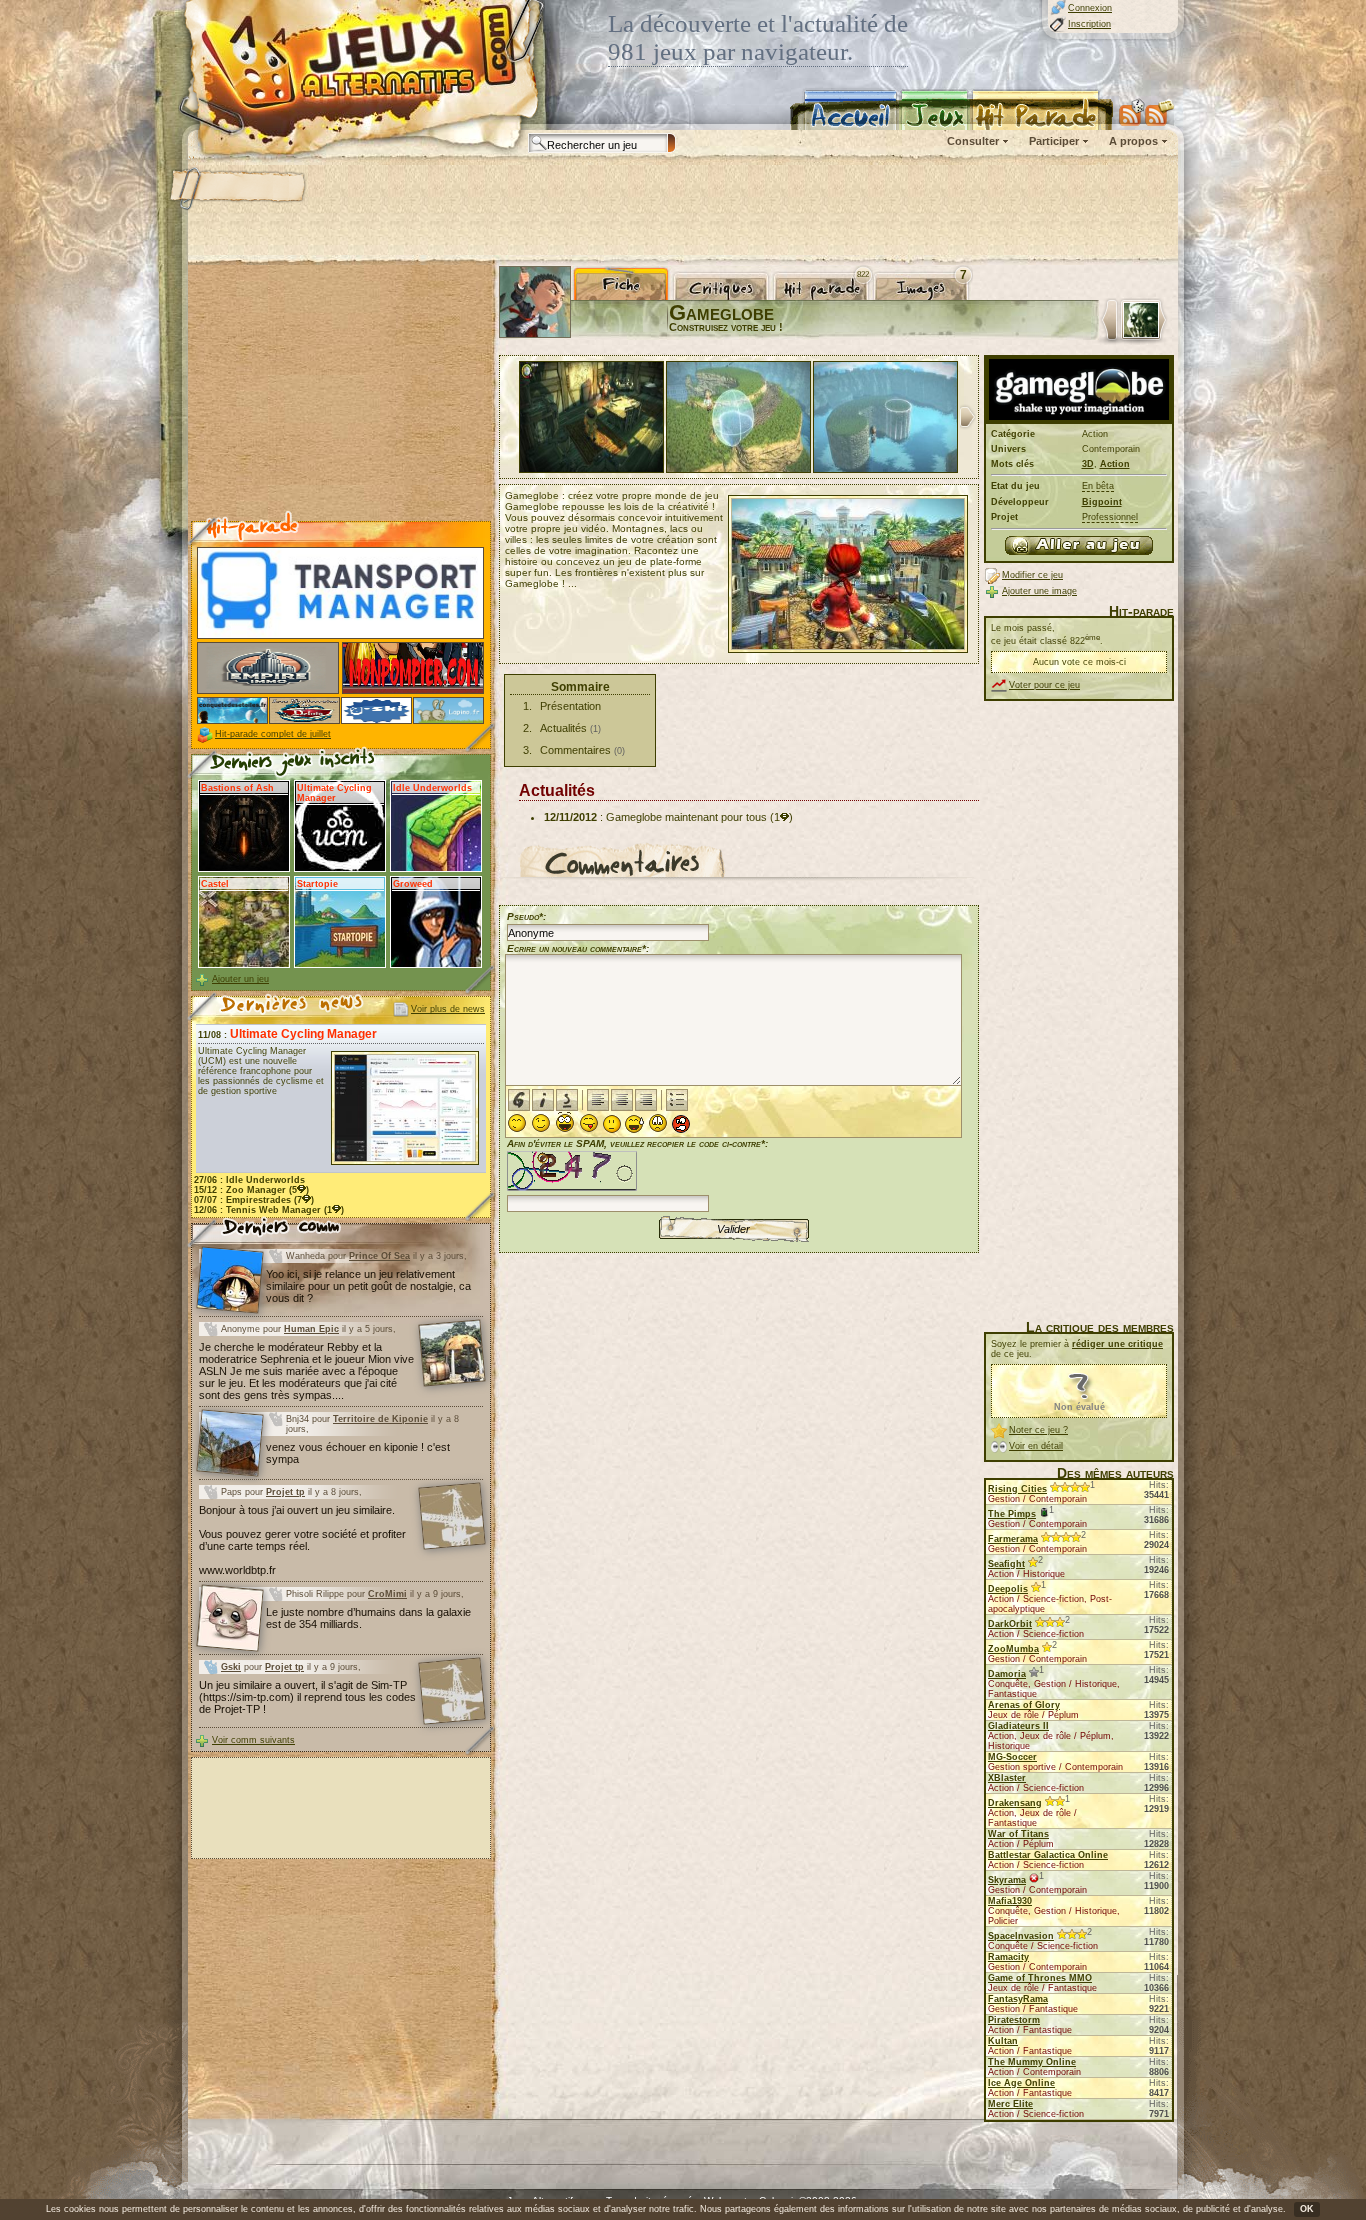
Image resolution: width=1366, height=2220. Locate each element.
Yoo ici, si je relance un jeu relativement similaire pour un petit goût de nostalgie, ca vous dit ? (368, 1286)
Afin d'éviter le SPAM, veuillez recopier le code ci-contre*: (637, 1143)
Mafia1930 (1010, 1901)
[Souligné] (567, 1100)
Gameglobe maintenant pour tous (686, 817)
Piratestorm (1014, 2020)
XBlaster (1007, 1778)
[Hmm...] (612, 1124)
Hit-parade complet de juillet (273, 734)
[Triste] (658, 1123)
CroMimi (387, 1594)
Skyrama (1007, 1880)
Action (1115, 464)
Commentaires (575, 750)
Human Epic (311, 1329)
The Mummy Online (1032, 2062)
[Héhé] (589, 1123)
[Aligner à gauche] (598, 1100)
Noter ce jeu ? (1038, 1430)
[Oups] (634, 1124)
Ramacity (1008, 1957)
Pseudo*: (526, 916)
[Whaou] (565, 1122)
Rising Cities (1017, 1489)
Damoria (1007, 1674)
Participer (1054, 141)
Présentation (570, 706)
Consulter (973, 141)
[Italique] (543, 1100)
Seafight (1006, 1564)
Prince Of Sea (379, 1256)
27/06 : (249, 1180)
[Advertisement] (682, 210)
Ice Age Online (1021, 2083)
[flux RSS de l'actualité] (1159, 112)
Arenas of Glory (1024, 1705)
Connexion (1090, 8)
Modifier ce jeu (1032, 575)
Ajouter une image (1039, 591)
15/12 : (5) (251, 1190)
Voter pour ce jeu (1044, 685)
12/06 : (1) (269, 1210)
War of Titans (1018, 1834)
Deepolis (1008, 1589)
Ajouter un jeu (240, 979)
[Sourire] (517, 1123)
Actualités (563, 728)
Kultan (1003, 2041)
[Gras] (519, 1100)
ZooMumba (1013, 1649)
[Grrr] (681, 1124)
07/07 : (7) (254, 1200)
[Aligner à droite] (646, 1100)
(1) (781, 817)
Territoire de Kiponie (380, 1419)
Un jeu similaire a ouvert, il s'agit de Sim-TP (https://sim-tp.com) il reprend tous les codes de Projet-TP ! (307, 1697)
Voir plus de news (448, 1009)
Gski (231, 1667)
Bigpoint (1102, 502)
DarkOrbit (1010, 1624)
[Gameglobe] (1079, 545)
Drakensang (1015, 1803)
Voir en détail (1036, 1446)
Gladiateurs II (1018, 1726)
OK (1307, 2209)
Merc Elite (1010, 2104)
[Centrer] (622, 1100)
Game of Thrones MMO (1040, 1978)
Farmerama (1013, 1539)
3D (1088, 464)
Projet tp (285, 1492)
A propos (1133, 141)
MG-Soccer (1012, 1757)
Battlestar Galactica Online (1048, 1855)
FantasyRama (1018, 1999)
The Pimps (1012, 1514)
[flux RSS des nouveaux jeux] (1132, 112)
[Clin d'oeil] (541, 1123)
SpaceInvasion (1021, 1936)
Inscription (1089, 24)
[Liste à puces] (677, 1100)
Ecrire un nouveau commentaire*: (578, 948)
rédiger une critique (1117, 1344)
